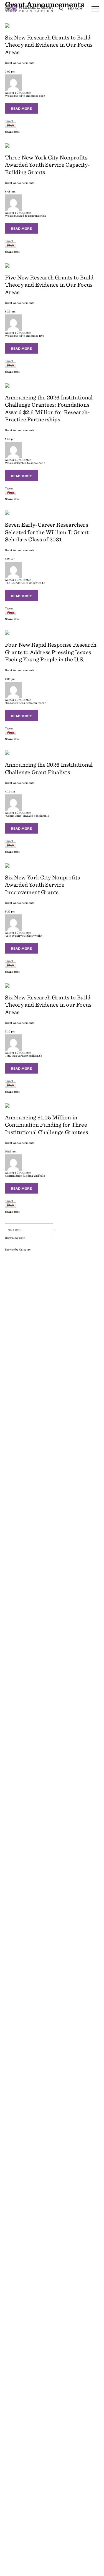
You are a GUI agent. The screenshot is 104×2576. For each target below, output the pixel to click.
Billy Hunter (23, 92)
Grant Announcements (20, 63)
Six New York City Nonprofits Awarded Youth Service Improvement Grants (43, 885)
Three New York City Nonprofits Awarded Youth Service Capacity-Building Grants (48, 165)
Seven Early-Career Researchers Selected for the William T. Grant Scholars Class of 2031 (47, 532)
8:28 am (10, 559)
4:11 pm (10, 791)
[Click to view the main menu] (95, 9)
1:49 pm (10, 439)
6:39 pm (10, 311)
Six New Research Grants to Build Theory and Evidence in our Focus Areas (48, 1005)
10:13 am (11, 1151)
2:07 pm (10, 71)
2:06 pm (10, 679)
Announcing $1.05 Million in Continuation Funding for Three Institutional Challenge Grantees (47, 1125)
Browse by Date (15, 1238)
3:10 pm (10, 1031)
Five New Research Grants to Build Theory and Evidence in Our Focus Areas (49, 285)
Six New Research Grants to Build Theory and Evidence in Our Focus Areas (49, 45)
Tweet (9, 121)
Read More (21, 108)
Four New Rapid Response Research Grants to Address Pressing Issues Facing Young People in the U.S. (51, 652)
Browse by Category (18, 1250)
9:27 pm (10, 911)
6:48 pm (10, 191)
